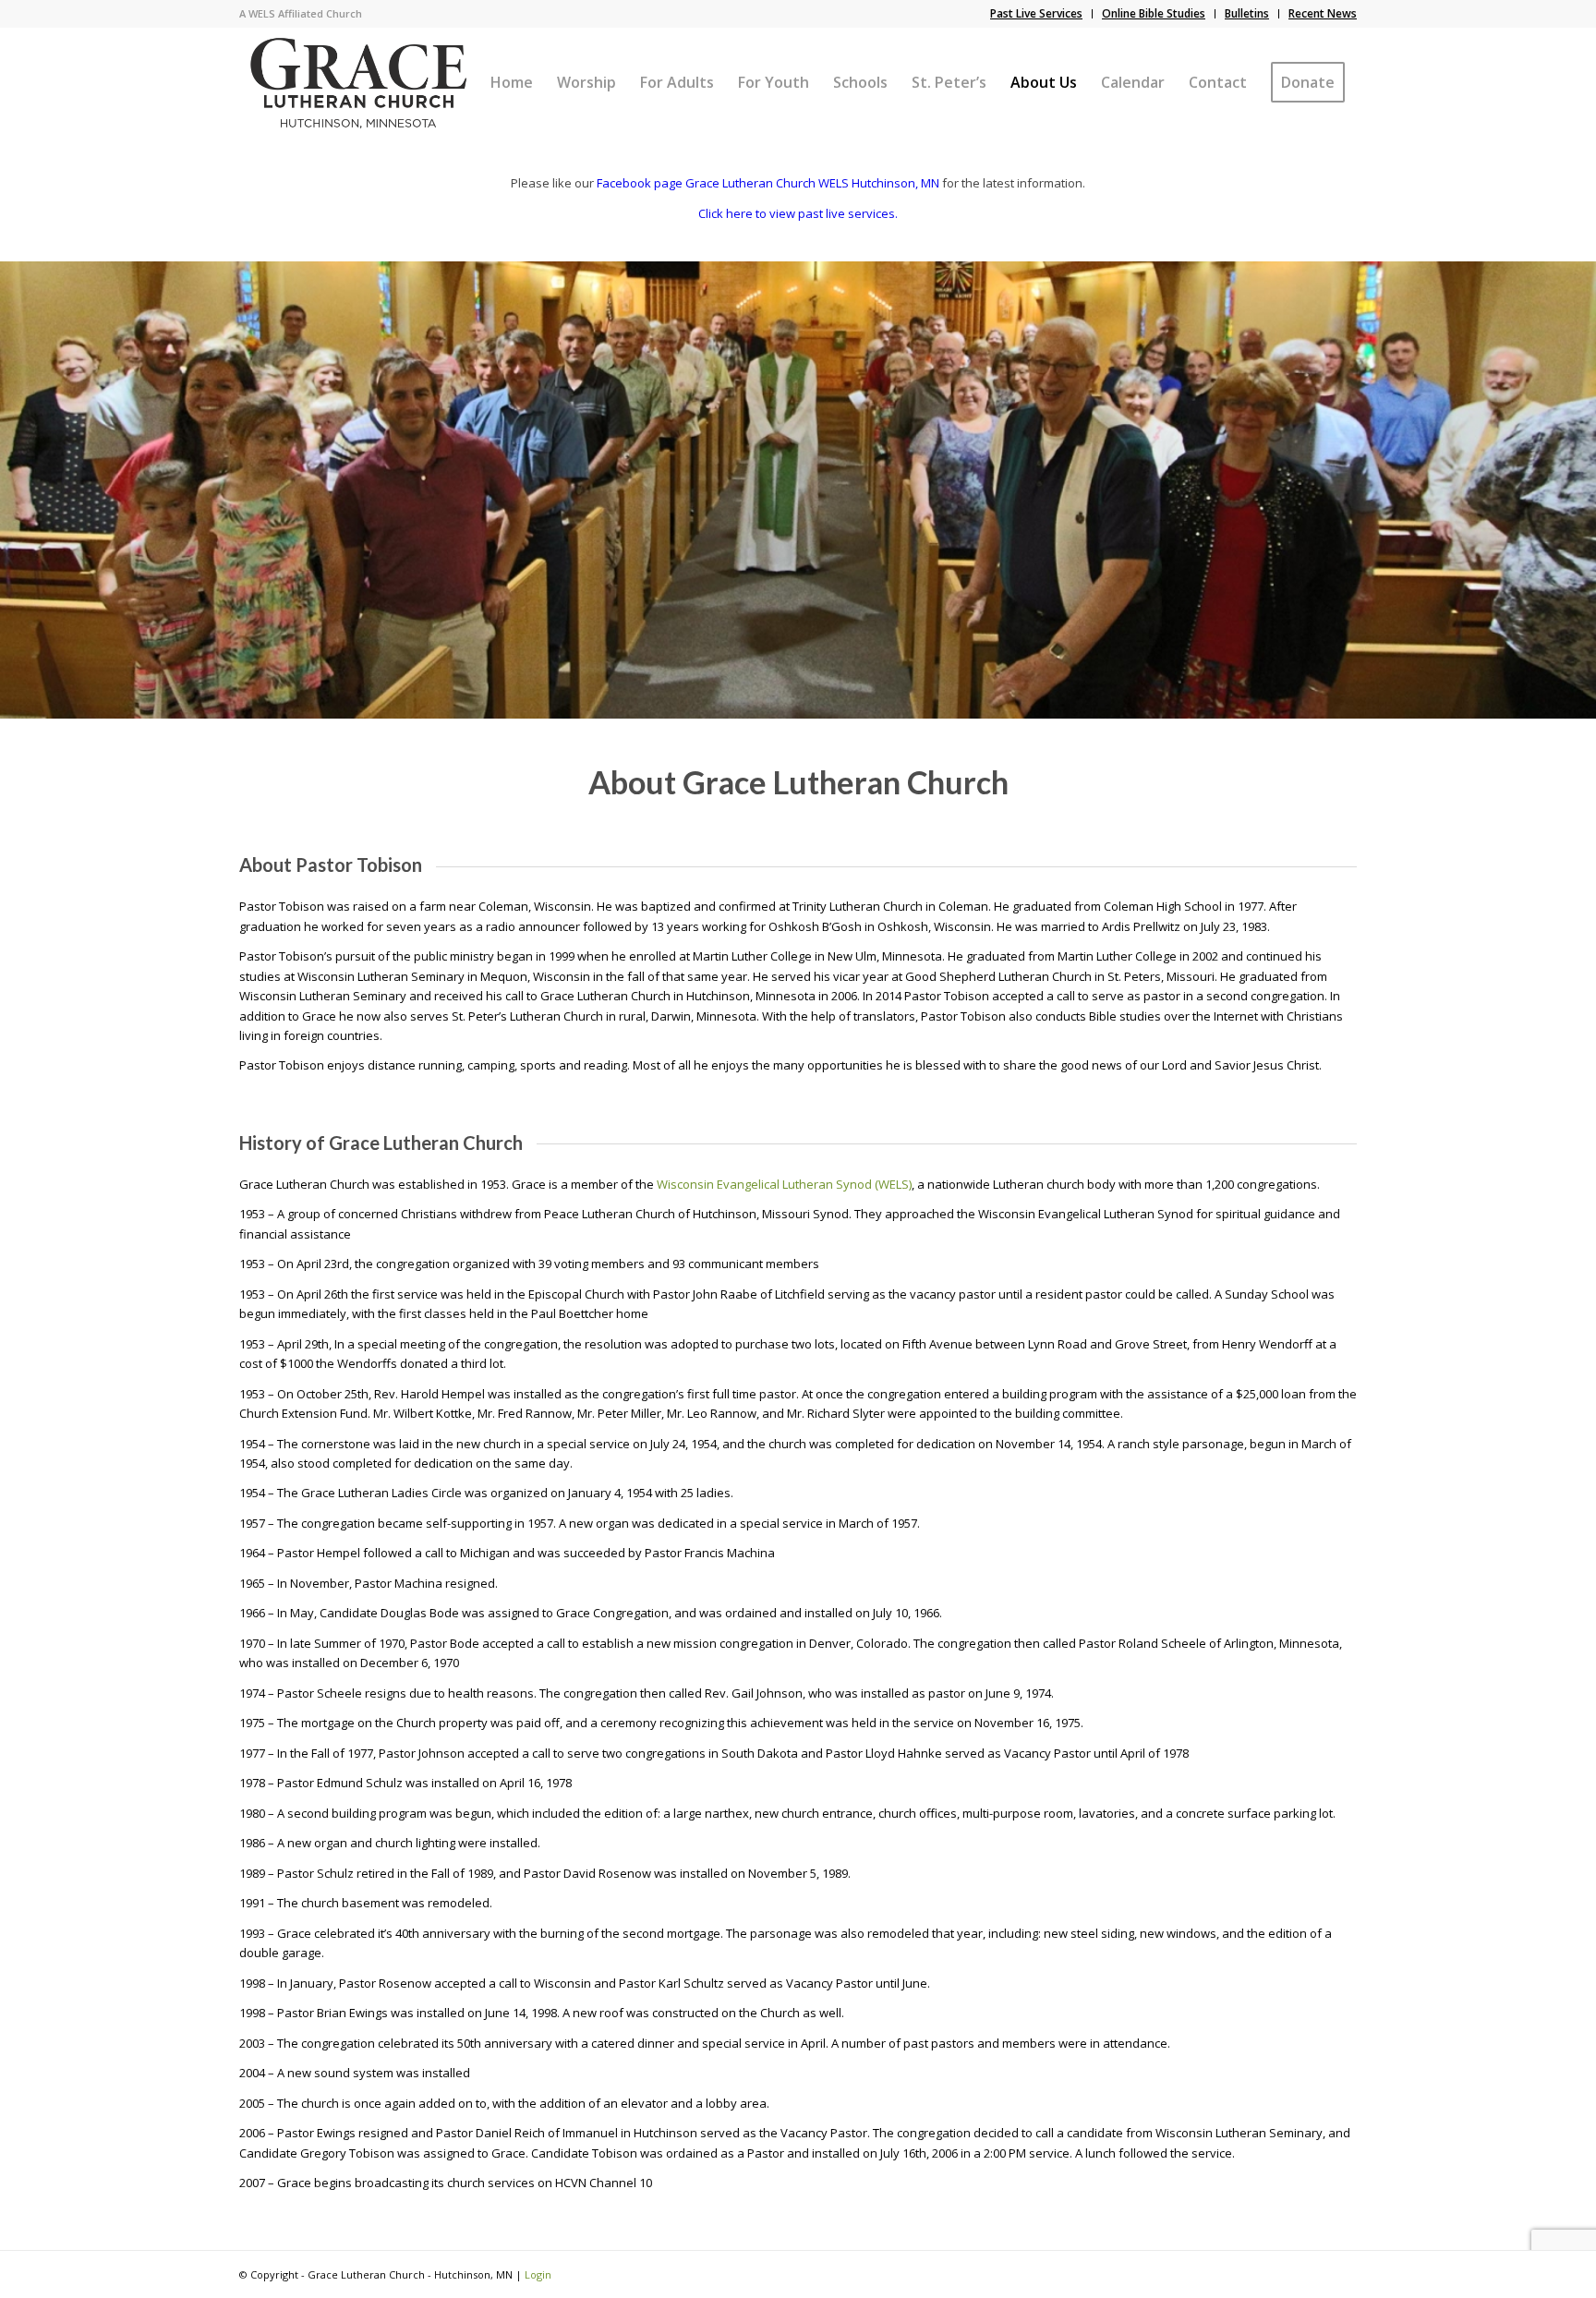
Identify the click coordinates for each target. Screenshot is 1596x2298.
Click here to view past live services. (798, 213)
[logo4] (358, 82)
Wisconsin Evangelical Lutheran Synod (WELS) (784, 1184)
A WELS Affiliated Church (301, 13)
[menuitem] (1037, 14)
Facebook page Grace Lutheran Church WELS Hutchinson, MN (768, 183)
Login (538, 2274)
